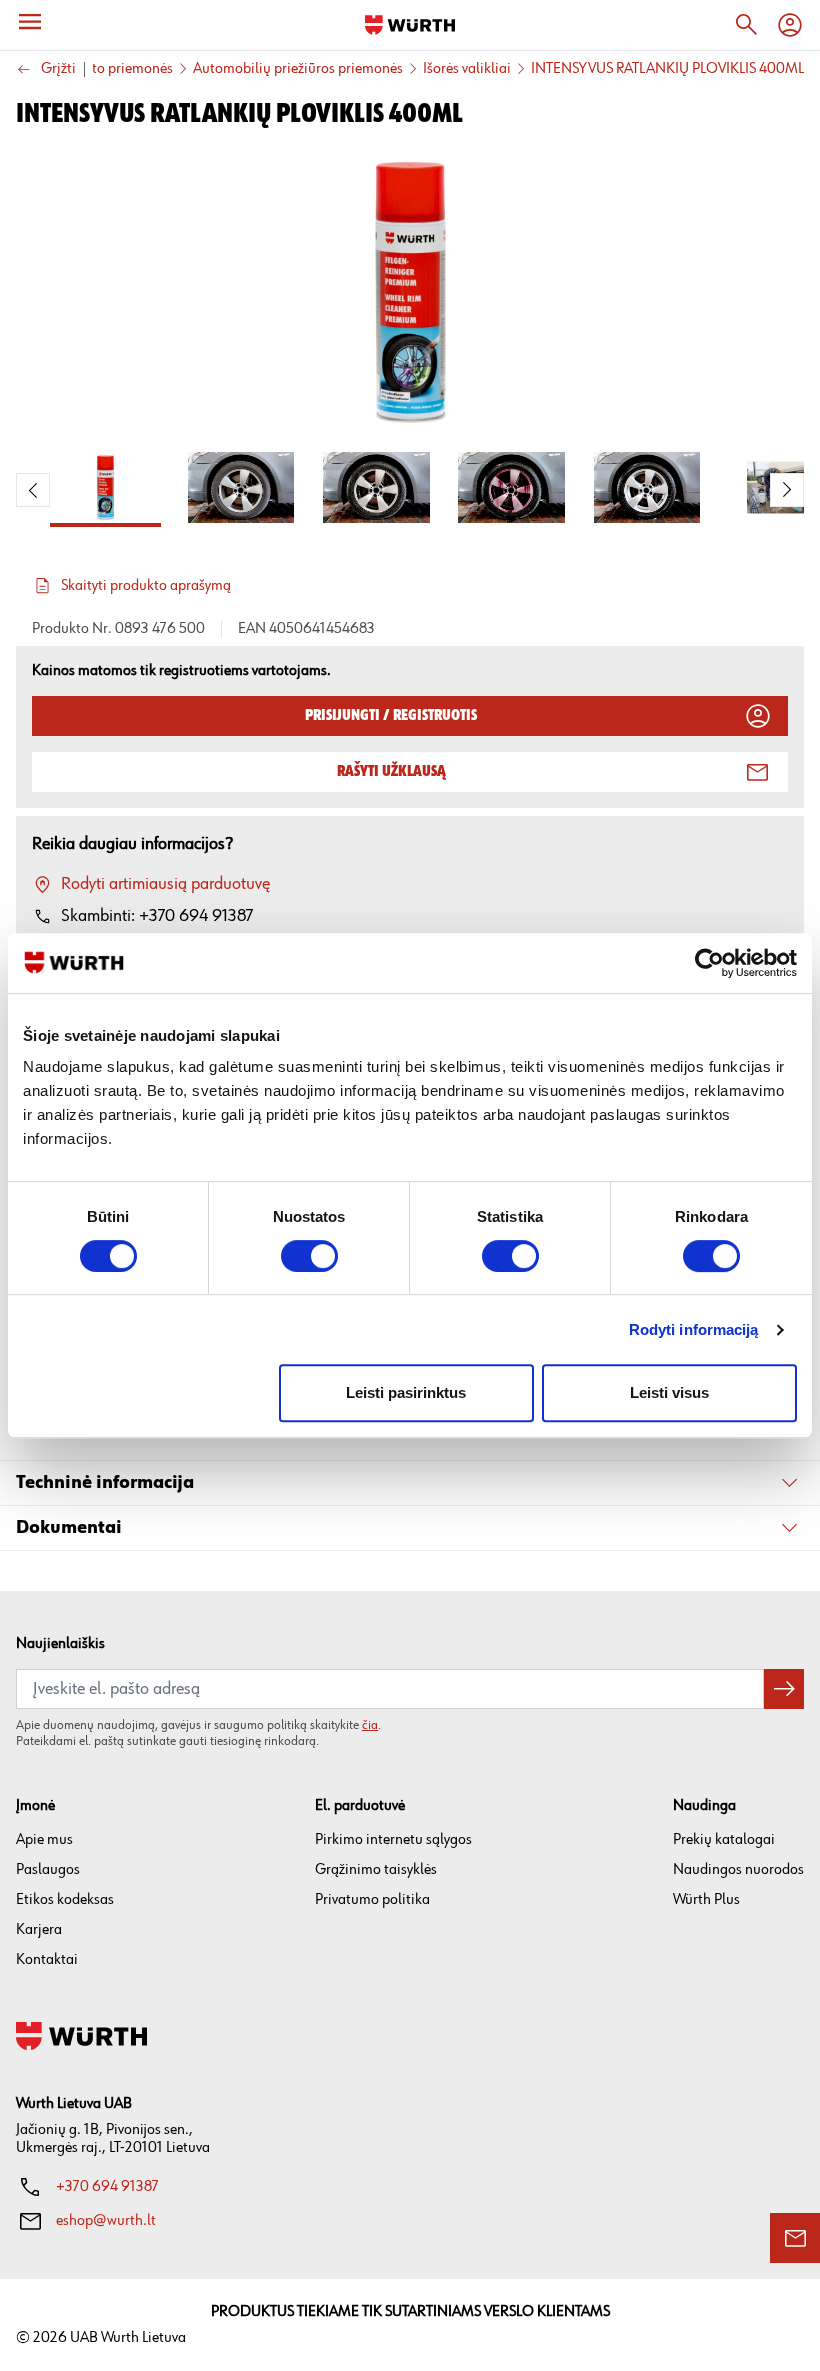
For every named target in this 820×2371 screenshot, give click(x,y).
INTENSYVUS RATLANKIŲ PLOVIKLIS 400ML (667, 69)
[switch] (309, 1256)
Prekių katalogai (724, 1839)
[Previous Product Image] (33, 490)
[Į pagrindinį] (410, 25)
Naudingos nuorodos (738, 1869)
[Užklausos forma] (795, 2238)
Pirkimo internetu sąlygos (393, 1839)
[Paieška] (746, 25)
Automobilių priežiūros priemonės (298, 69)
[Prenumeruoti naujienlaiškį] (784, 1689)
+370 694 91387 (107, 2186)
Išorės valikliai (467, 69)
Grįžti (58, 69)
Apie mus (44, 1839)
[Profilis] (790, 25)
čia (370, 1725)
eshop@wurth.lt (106, 2220)
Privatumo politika (372, 1899)
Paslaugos (48, 1869)
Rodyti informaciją (694, 1329)
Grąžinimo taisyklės (376, 1869)
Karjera (39, 1929)
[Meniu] (30, 22)
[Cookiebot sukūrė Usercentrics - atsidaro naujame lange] (709, 963)
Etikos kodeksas (65, 1899)
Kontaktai (47, 1959)
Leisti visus (669, 1392)
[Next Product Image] (787, 490)
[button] (410, 1483)
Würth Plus (706, 1899)
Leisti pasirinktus (406, 1392)
